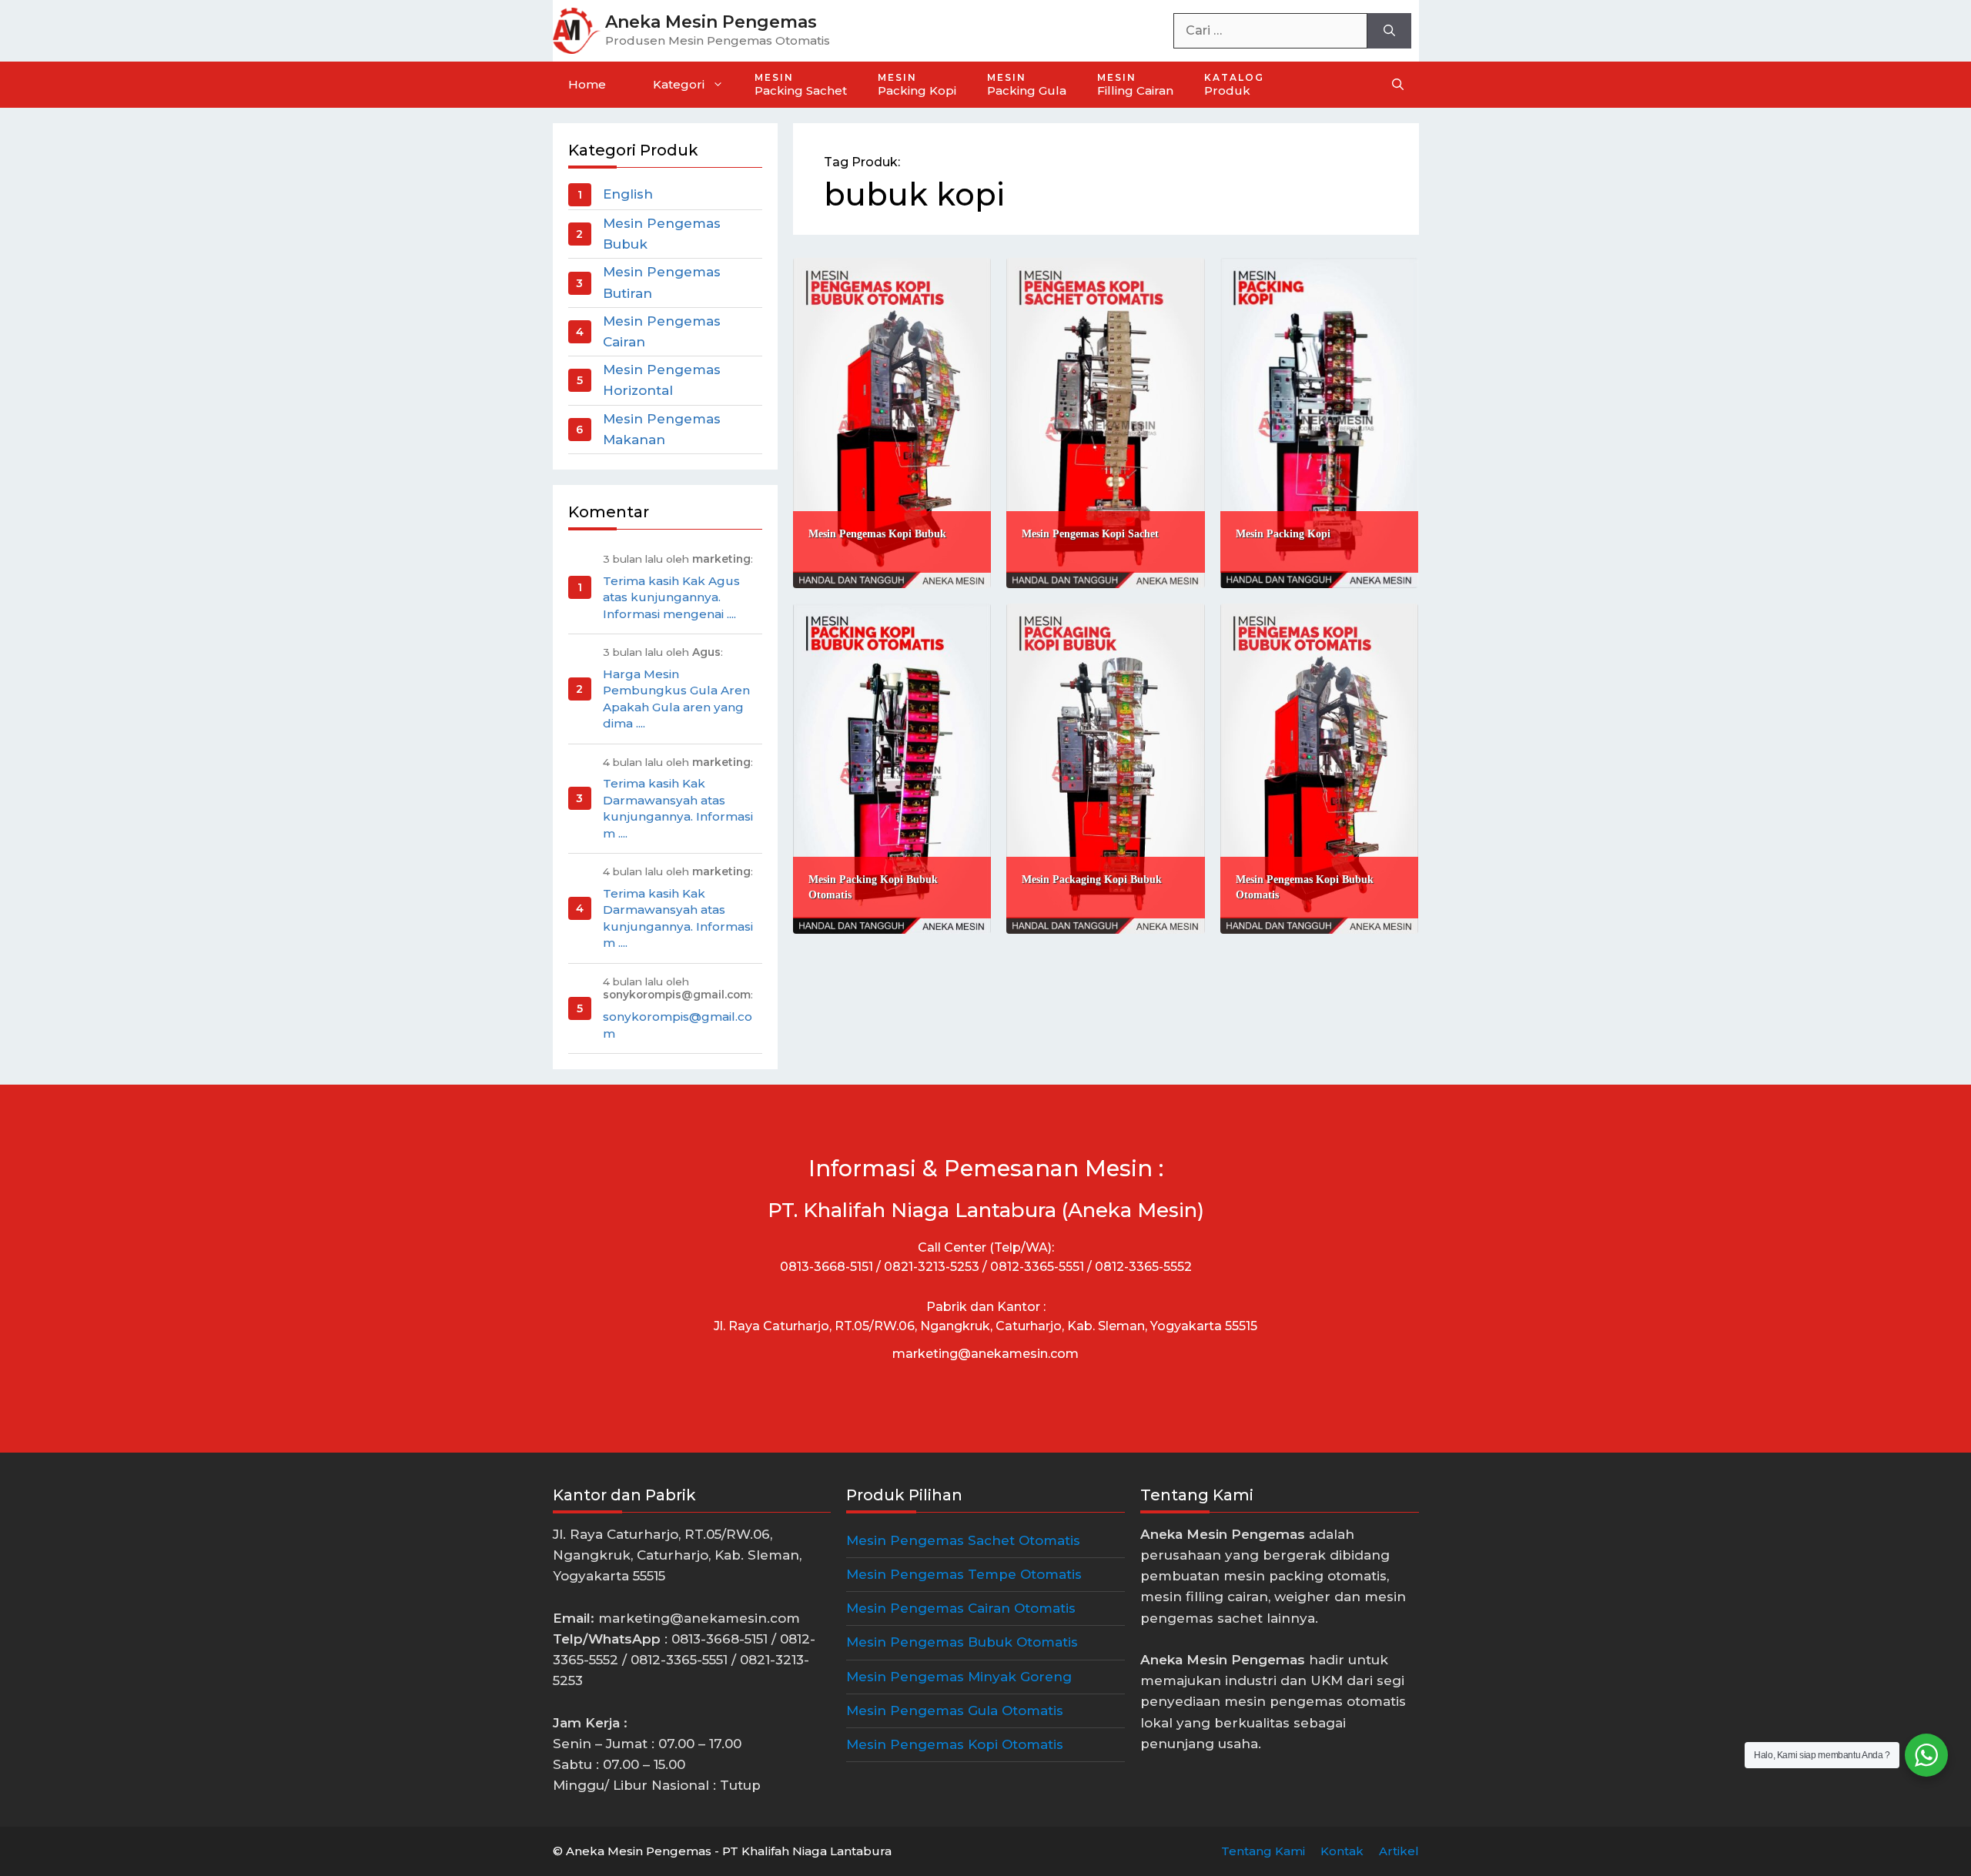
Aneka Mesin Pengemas (711, 22)
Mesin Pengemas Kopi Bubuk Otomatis (1305, 887)
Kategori (679, 84)
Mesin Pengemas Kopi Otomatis (955, 1744)
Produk (1234, 85)
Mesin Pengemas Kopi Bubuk (877, 534)
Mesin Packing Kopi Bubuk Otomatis (873, 887)
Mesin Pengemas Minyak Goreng (959, 1677)
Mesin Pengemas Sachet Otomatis (963, 1540)
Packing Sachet (801, 85)
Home (587, 84)
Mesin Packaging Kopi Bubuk (1092, 879)
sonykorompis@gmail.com (678, 1025)
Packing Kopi (917, 85)
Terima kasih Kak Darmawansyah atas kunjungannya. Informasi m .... (678, 808)
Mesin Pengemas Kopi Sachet (1090, 534)
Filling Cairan (1135, 85)
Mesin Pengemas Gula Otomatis (955, 1710)
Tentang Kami (1263, 1851)
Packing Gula (1027, 85)
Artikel (1399, 1851)
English (628, 194)
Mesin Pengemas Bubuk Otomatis (962, 1642)
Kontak (1342, 1851)
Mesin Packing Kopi (1283, 534)
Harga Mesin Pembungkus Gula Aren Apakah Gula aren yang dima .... (676, 699)
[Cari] (1389, 31)
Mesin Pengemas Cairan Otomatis (961, 1608)
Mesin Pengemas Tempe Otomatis (964, 1574)
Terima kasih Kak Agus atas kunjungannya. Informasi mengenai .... (671, 597)
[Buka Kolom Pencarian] (1398, 85)
